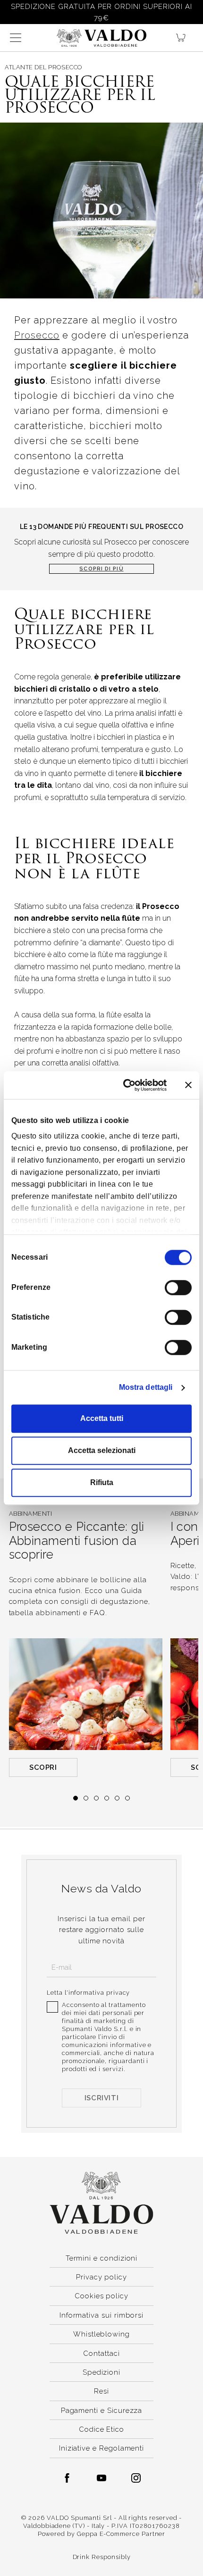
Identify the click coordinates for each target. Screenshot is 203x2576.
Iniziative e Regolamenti (101, 2448)
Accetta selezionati (102, 1450)
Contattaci (101, 2353)
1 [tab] (76, 1798)
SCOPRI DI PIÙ (101, 569)
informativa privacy (99, 1993)
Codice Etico (101, 2429)
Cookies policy (101, 2296)
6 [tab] (127, 1798)
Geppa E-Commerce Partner (121, 2534)
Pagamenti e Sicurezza (102, 2410)
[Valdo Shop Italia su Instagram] (136, 2478)
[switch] (178, 1288)
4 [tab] (107, 1798)
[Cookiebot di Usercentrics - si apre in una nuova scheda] (127, 1085)
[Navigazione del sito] (16, 38)
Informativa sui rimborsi (101, 2315)
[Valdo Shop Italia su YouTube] (101, 2478)
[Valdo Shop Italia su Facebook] (67, 2478)
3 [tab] (96, 1798)
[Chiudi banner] (188, 1085)
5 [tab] (117, 1798)
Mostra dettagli (146, 1387)
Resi (101, 2391)
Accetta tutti (102, 1418)
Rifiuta (102, 1482)
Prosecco (37, 335)
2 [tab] (86, 1798)
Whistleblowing (101, 2334)
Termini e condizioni (102, 2258)
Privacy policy (101, 2277)
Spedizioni (101, 2372)
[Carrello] (185, 38)
